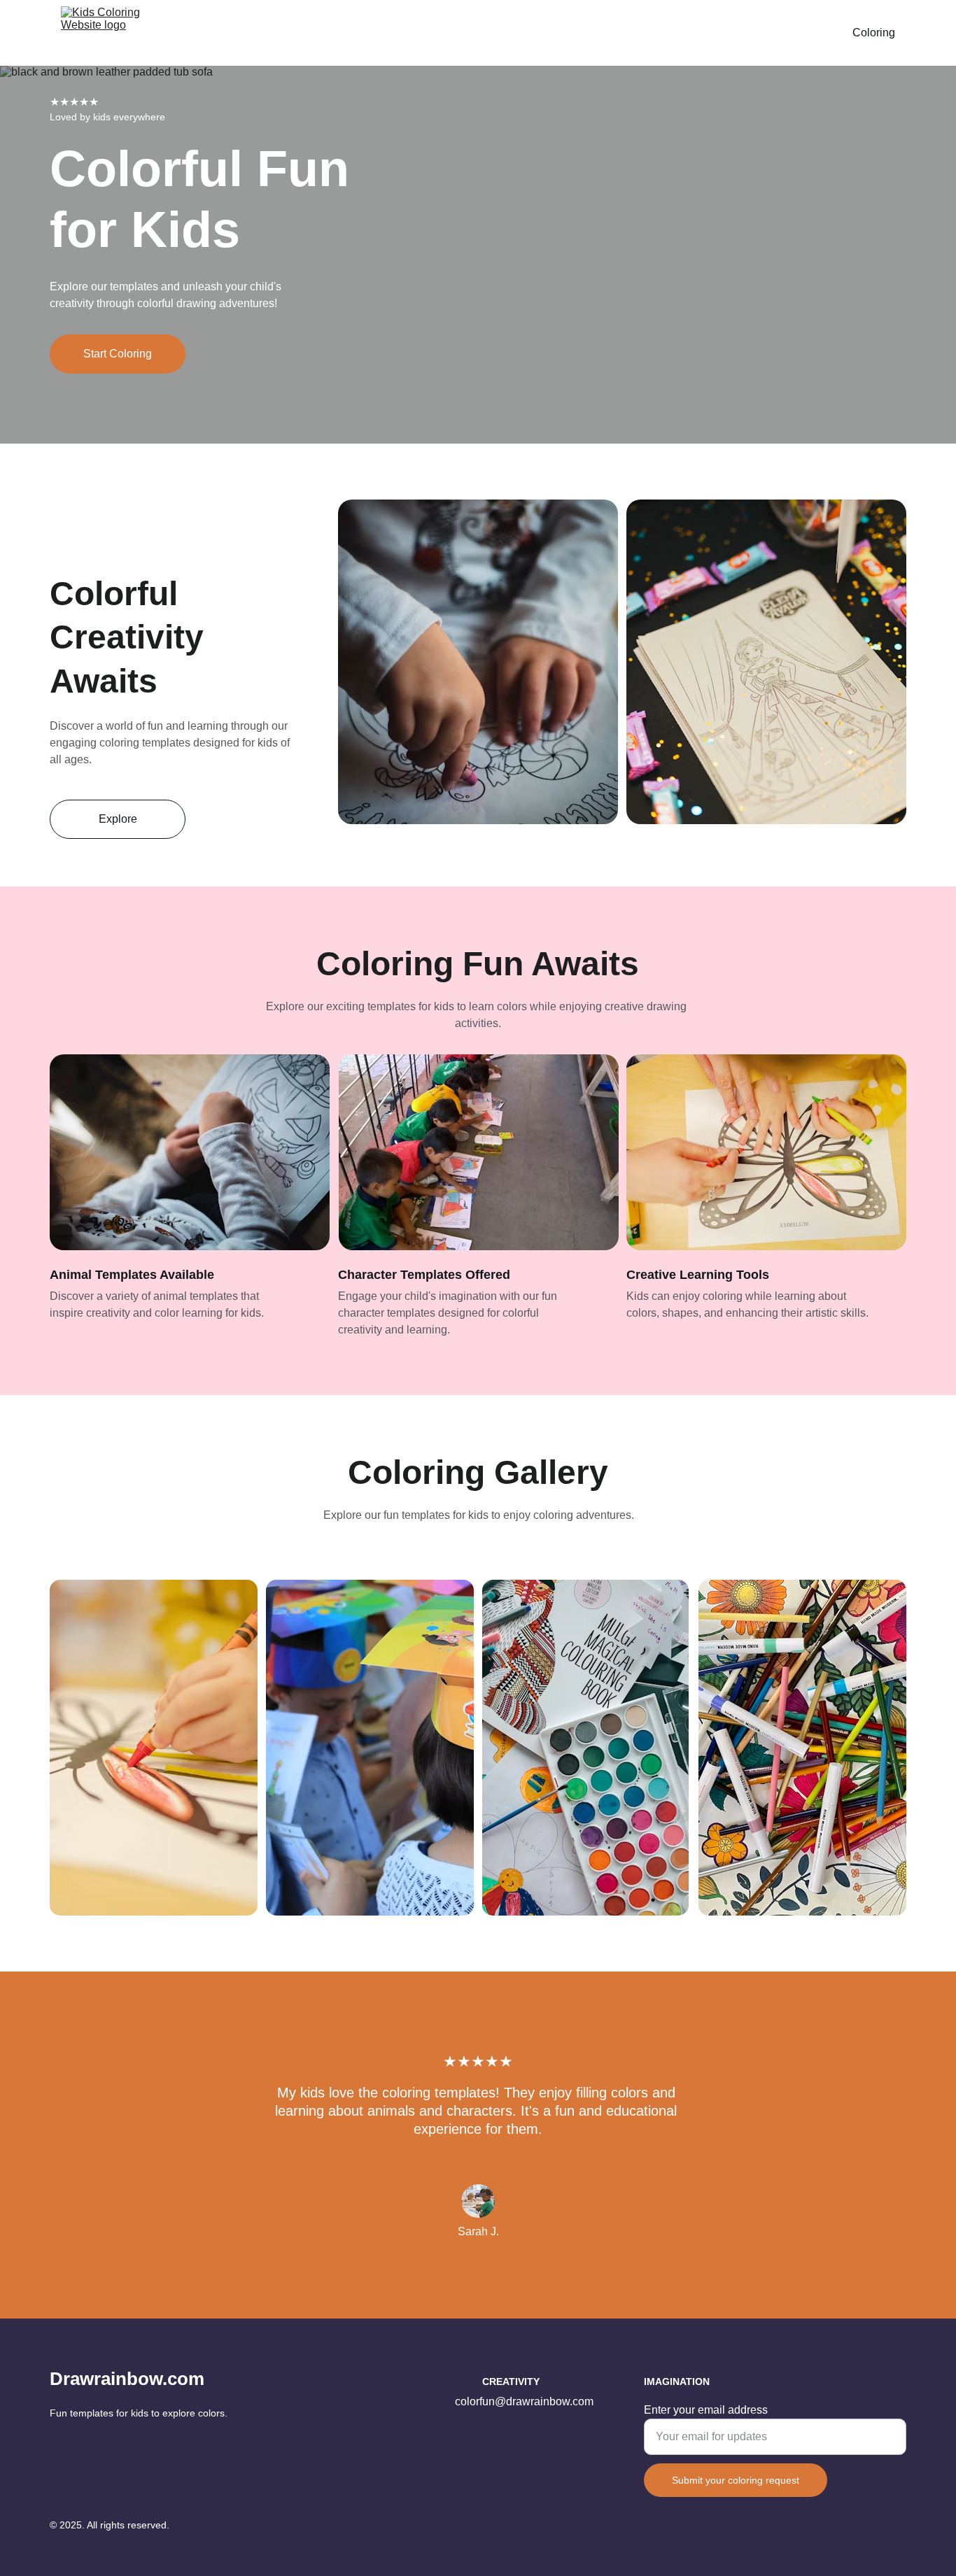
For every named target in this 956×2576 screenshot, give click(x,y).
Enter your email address (706, 2410)
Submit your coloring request (736, 2480)
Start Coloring (118, 354)
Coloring (874, 33)
